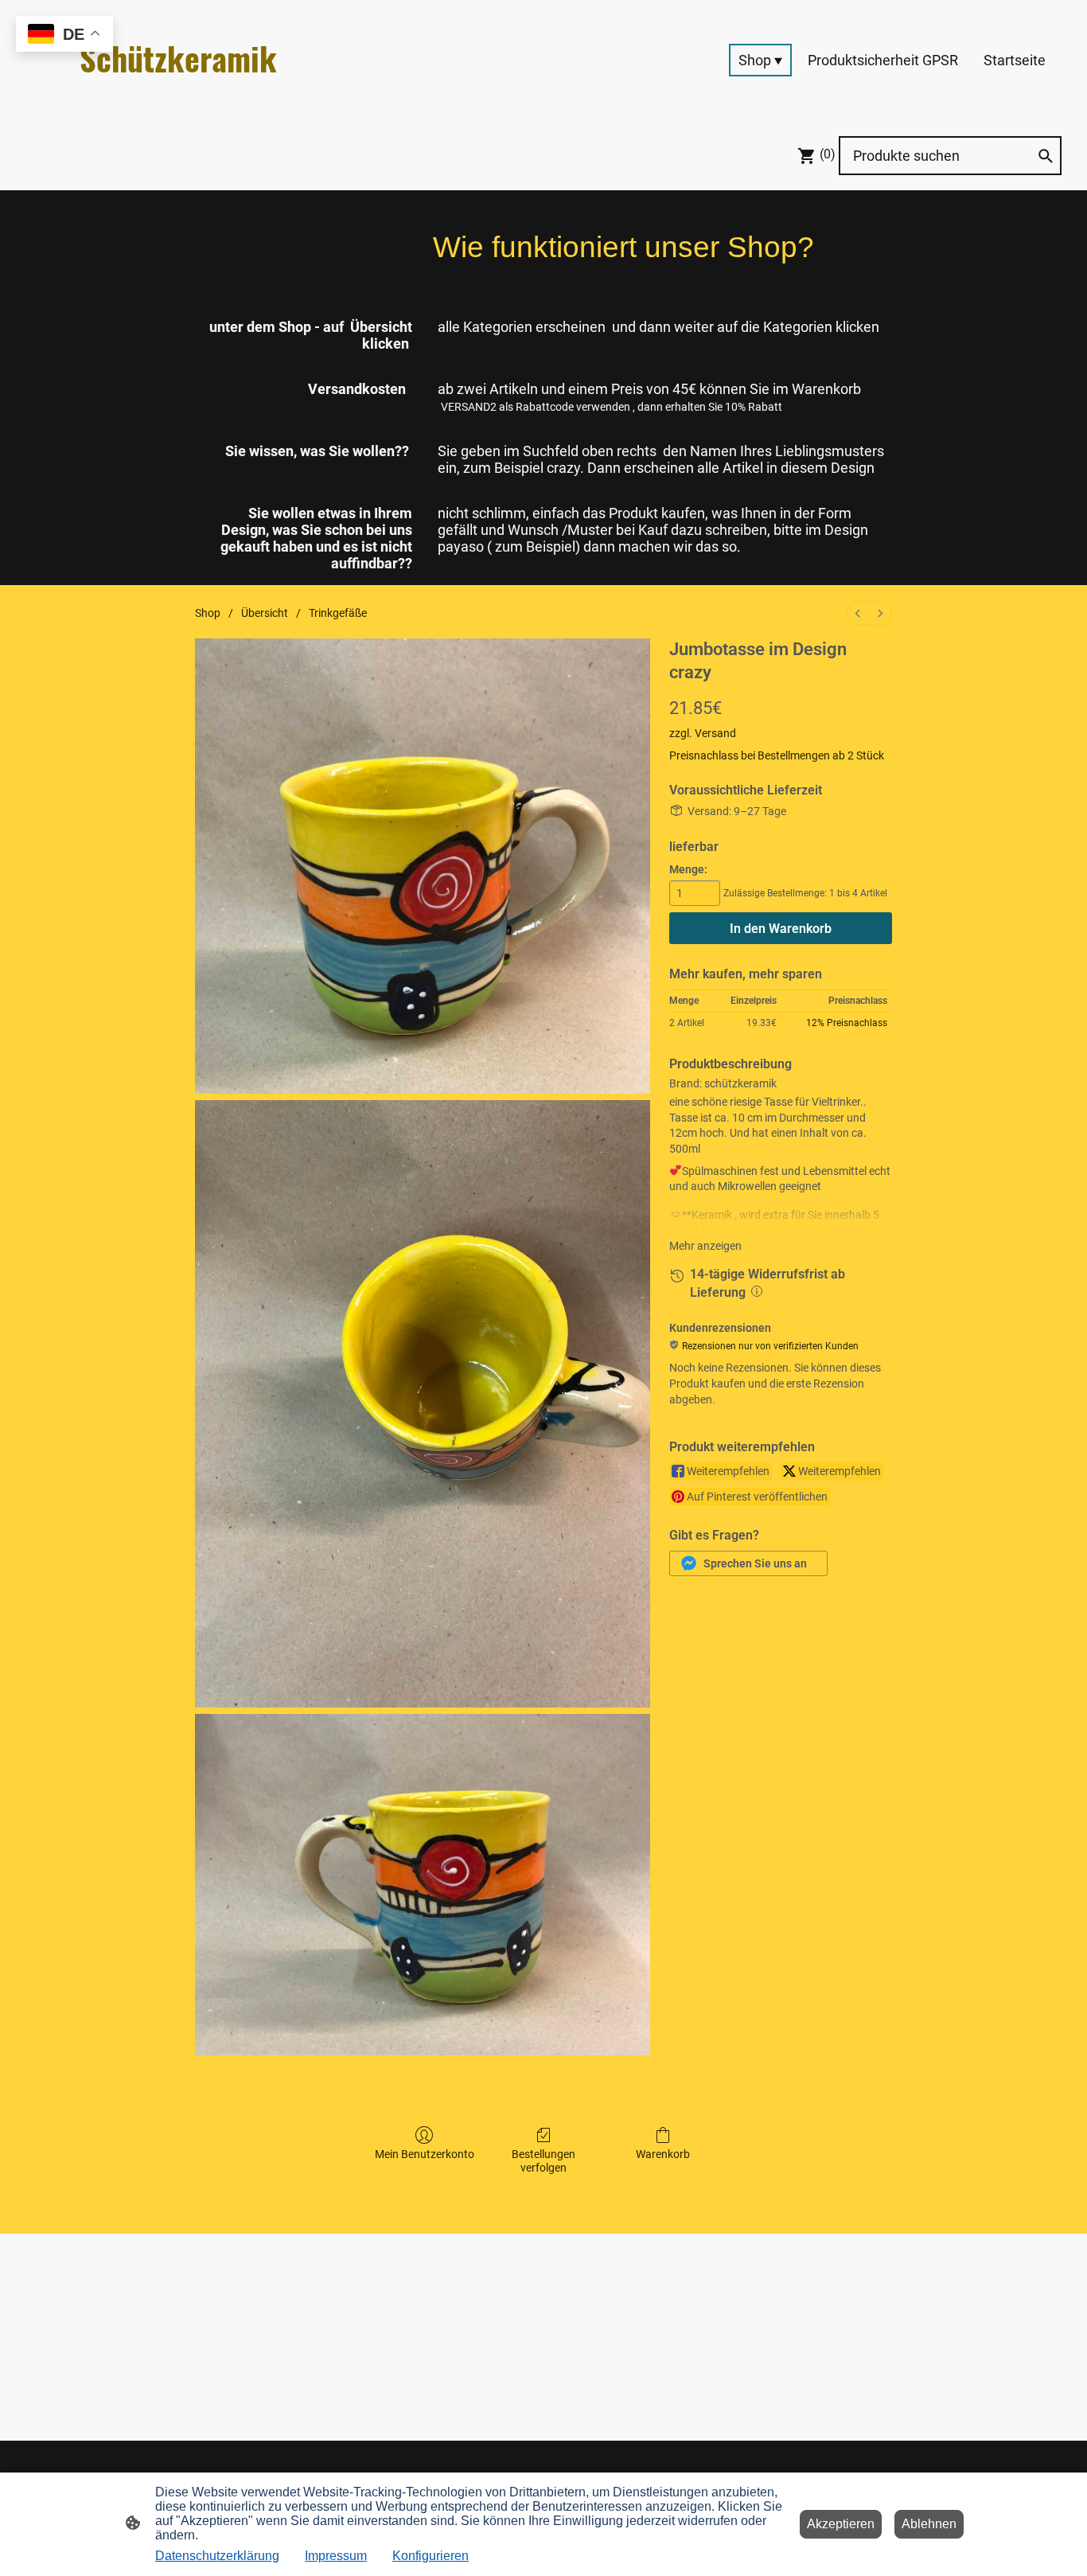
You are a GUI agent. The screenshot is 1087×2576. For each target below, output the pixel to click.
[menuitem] (858, 613)
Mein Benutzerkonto (425, 2154)
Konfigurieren (431, 2556)
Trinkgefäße (338, 613)
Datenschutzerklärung (217, 2556)
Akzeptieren (841, 2524)
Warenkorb (663, 2154)
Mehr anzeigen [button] (705, 1246)
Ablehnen (929, 2524)
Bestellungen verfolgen (543, 2161)
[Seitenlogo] (190, 97)
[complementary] (64, 35)
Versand (715, 733)
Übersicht (265, 613)
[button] (748, 1563)
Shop (208, 613)
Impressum (336, 2556)
